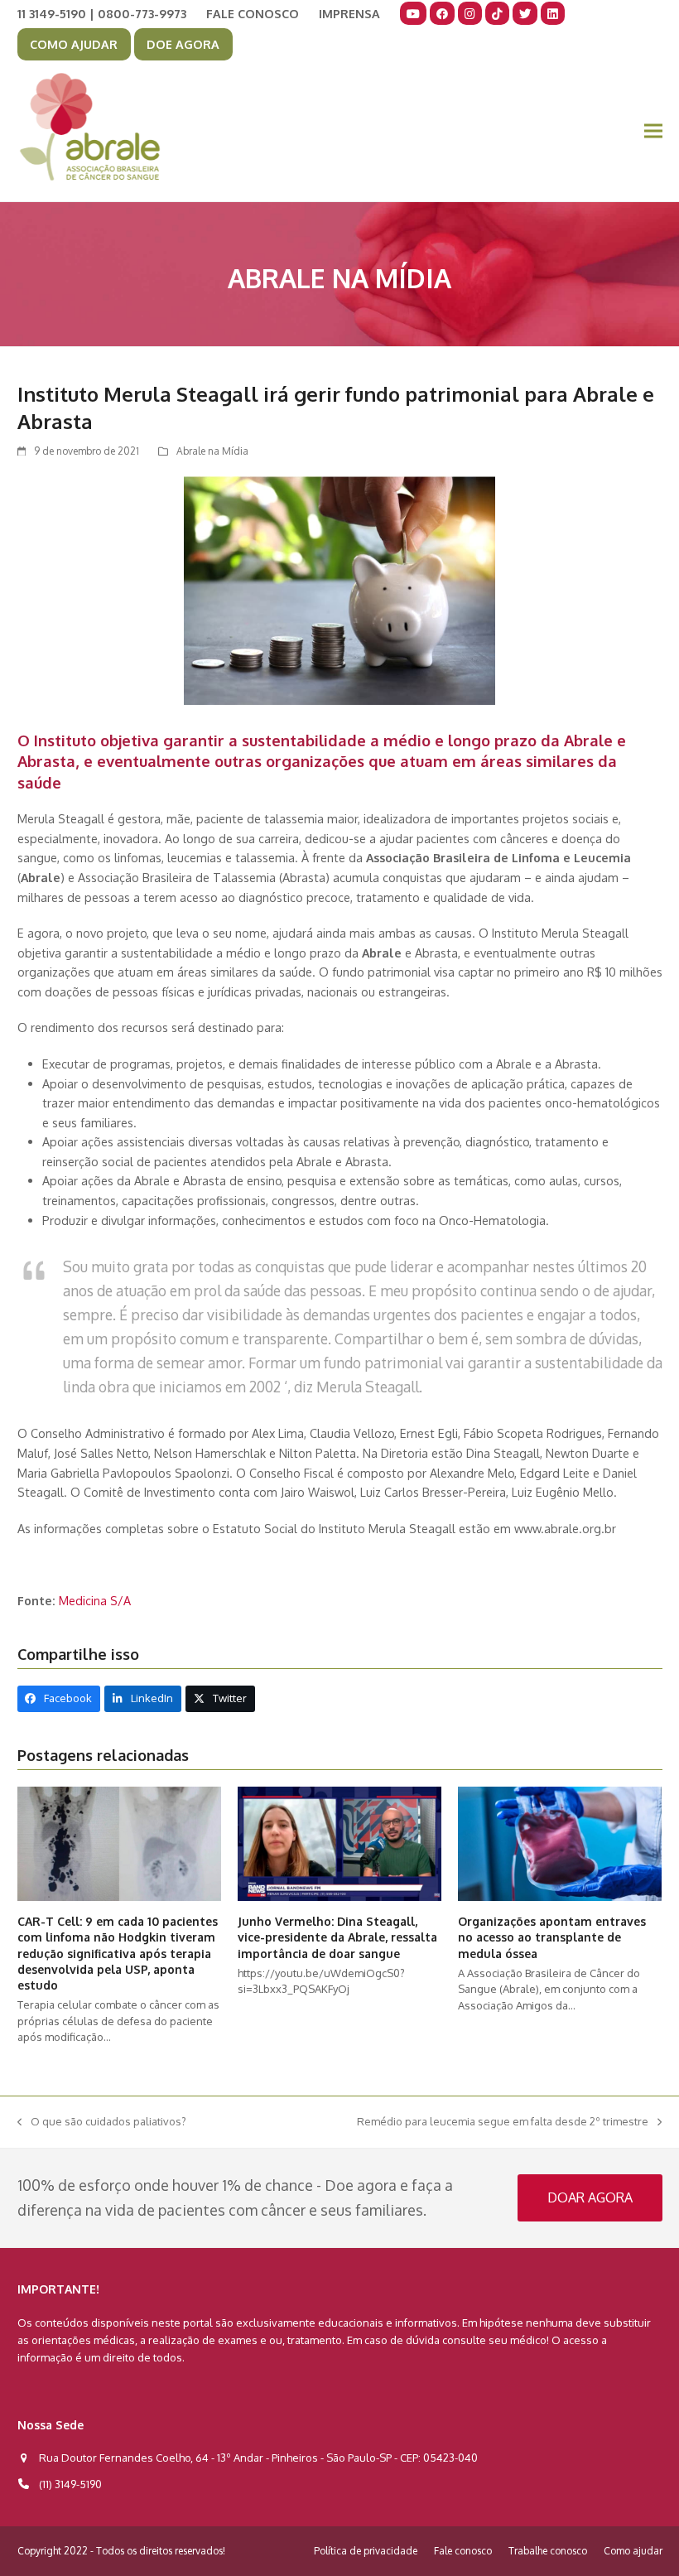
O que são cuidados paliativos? (102, 2123)
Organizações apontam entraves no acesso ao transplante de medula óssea (552, 1937)
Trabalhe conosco (548, 2551)
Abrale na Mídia (212, 451)
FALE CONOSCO (253, 13)
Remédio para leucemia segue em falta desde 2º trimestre (503, 2123)
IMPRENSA (349, 13)
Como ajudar (633, 2551)
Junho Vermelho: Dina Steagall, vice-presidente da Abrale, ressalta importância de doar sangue (337, 1937)
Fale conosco (463, 2551)
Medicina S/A (95, 1600)
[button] (653, 131)
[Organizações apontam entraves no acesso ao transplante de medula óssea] (560, 1843)
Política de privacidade (366, 2551)
